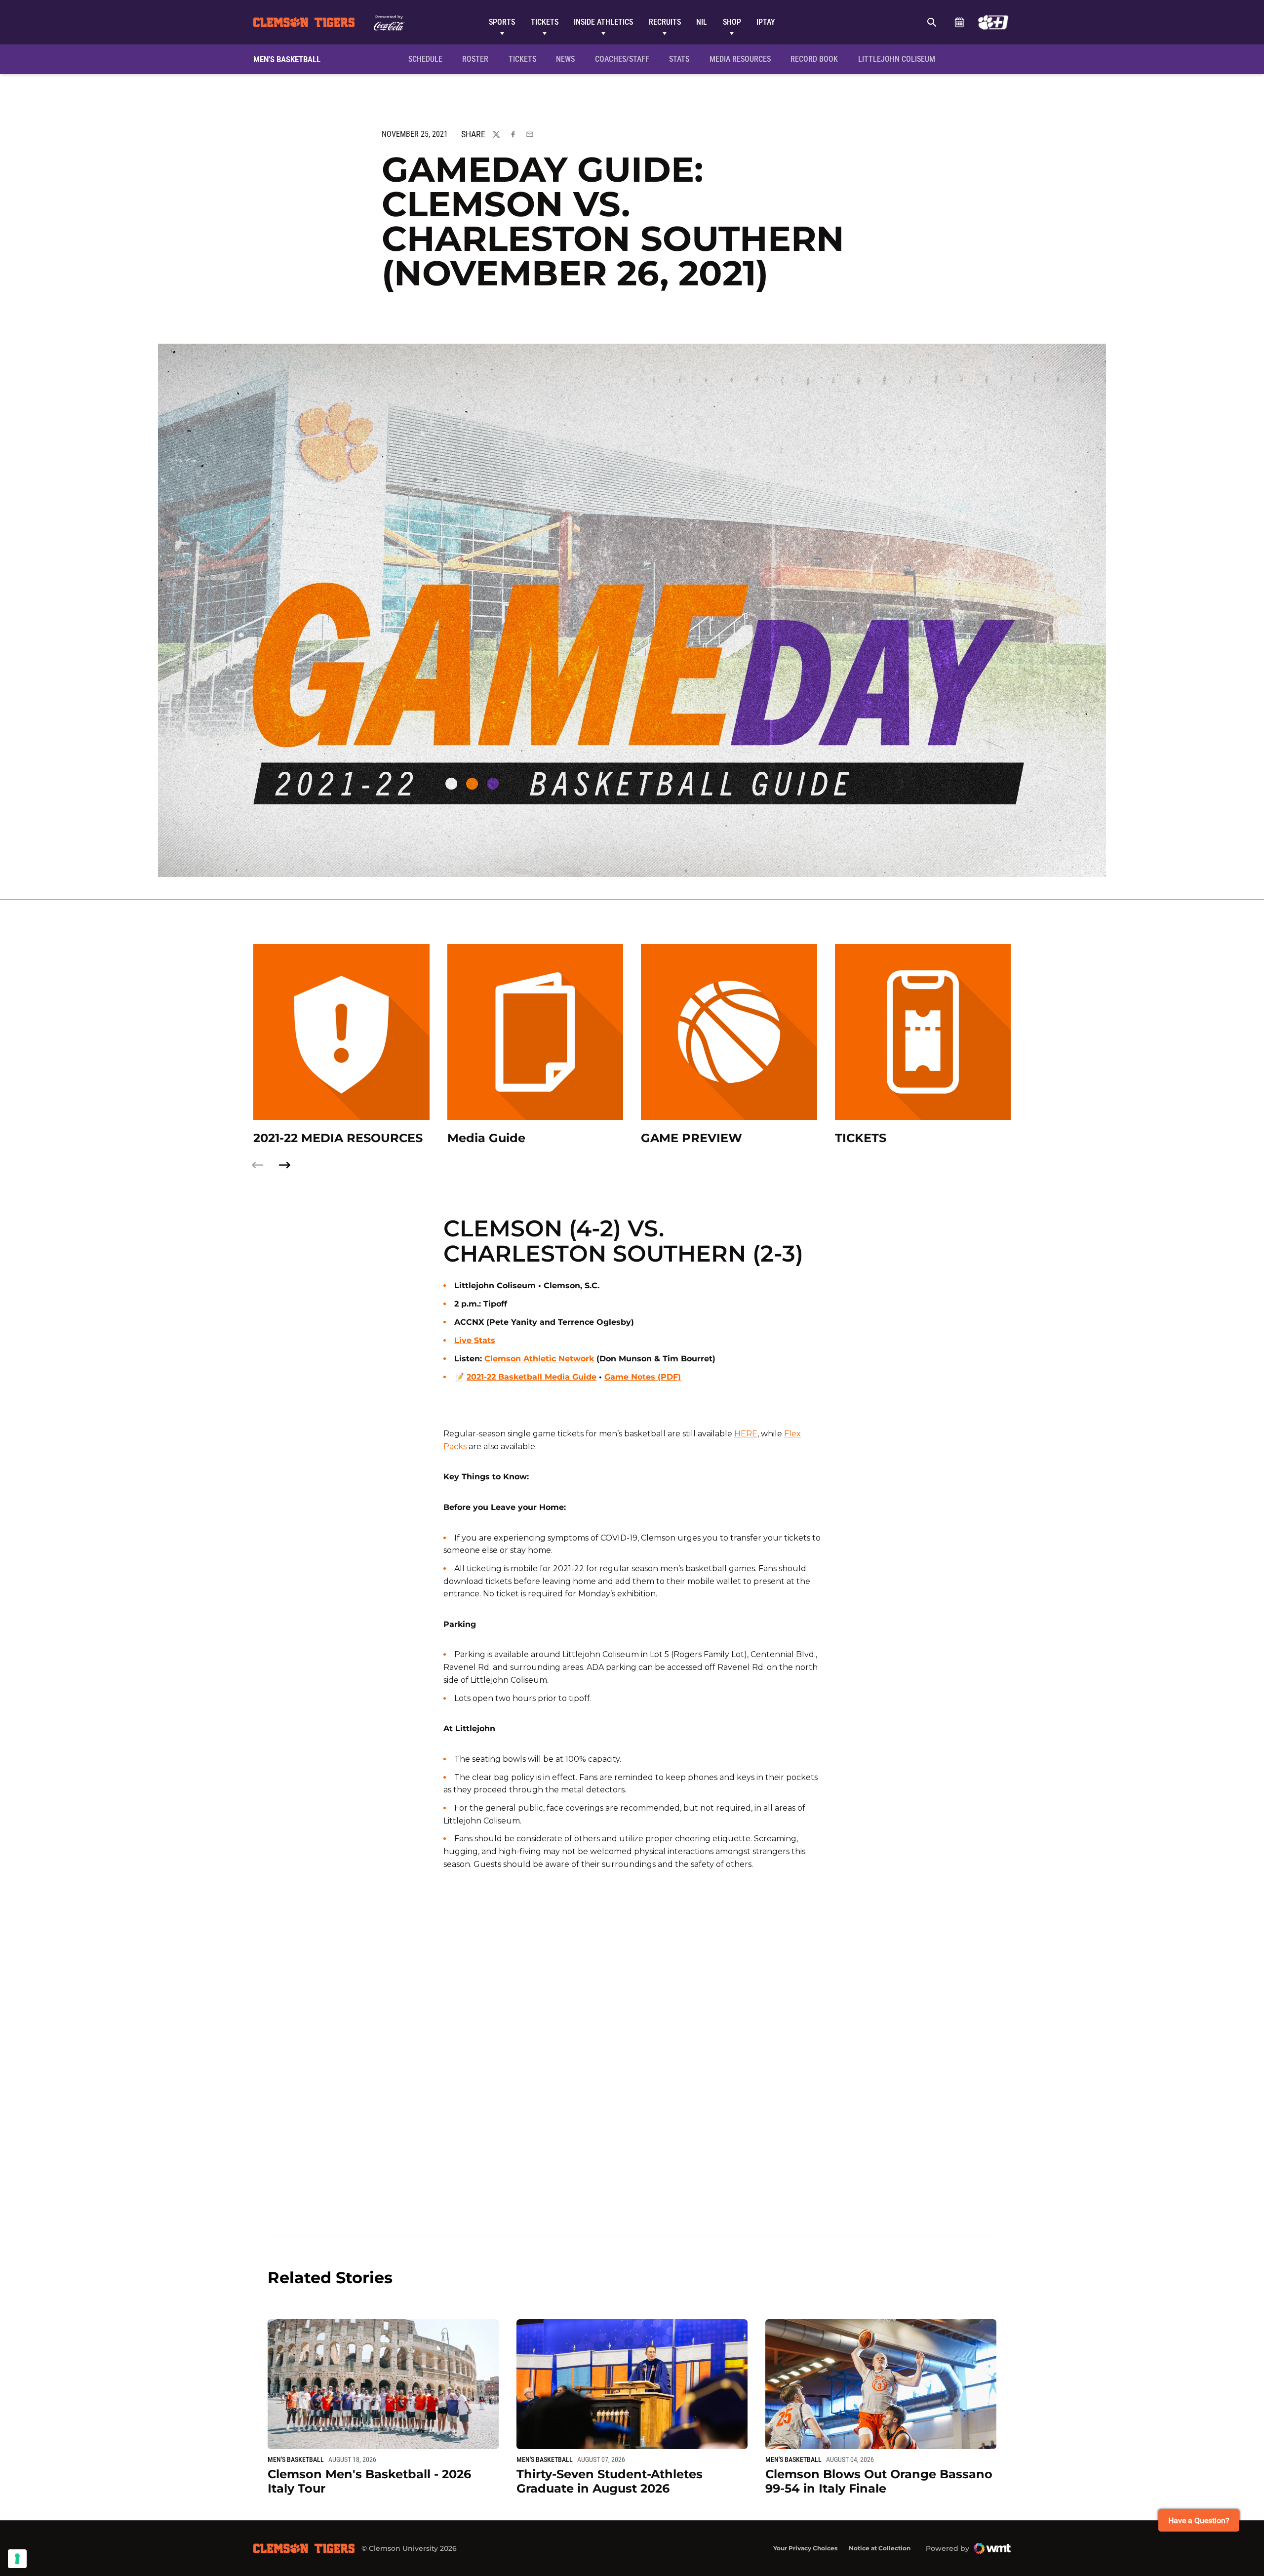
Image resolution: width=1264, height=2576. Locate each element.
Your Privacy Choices (805, 2548)
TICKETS (861, 1138)
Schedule (959, 22)
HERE (746, 1434)
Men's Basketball (296, 2459)
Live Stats (475, 1340)
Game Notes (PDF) (643, 1377)
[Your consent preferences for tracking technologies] (17, 2559)
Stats (679, 59)
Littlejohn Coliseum (900, 59)
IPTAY (766, 22)
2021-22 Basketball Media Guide (532, 1377)
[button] (284, 1165)
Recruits (665, 22)
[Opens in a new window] (993, 22)
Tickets (545, 22)
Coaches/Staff (622, 59)
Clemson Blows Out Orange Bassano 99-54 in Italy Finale (879, 2481)
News (565, 59)
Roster (475, 59)
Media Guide (486, 1138)
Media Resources (740, 59)
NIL (702, 22)
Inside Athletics (603, 22)
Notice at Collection (880, 2548)
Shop (732, 22)
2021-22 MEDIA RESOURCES (338, 1138)
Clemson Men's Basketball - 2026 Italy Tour (369, 2481)
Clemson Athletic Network (540, 1359)
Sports (502, 22)
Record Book (814, 59)
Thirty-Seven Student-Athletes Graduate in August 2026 (610, 2481)
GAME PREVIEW (691, 1138)
